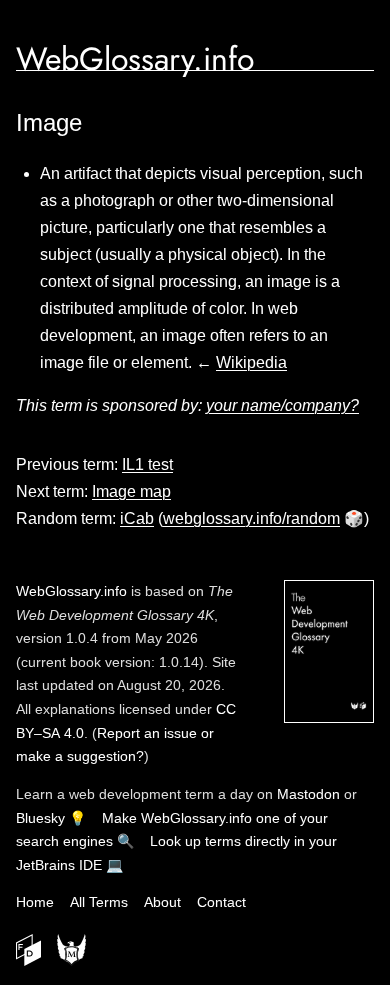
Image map (131, 491)
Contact (221, 902)
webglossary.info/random (251, 518)
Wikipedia (251, 362)
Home (35, 902)
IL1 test (147, 464)
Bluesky (40, 818)
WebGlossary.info (135, 59)
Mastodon (308, 794)
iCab (137, 518)
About (162, 902)
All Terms (99, 902)
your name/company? (282, 405)
